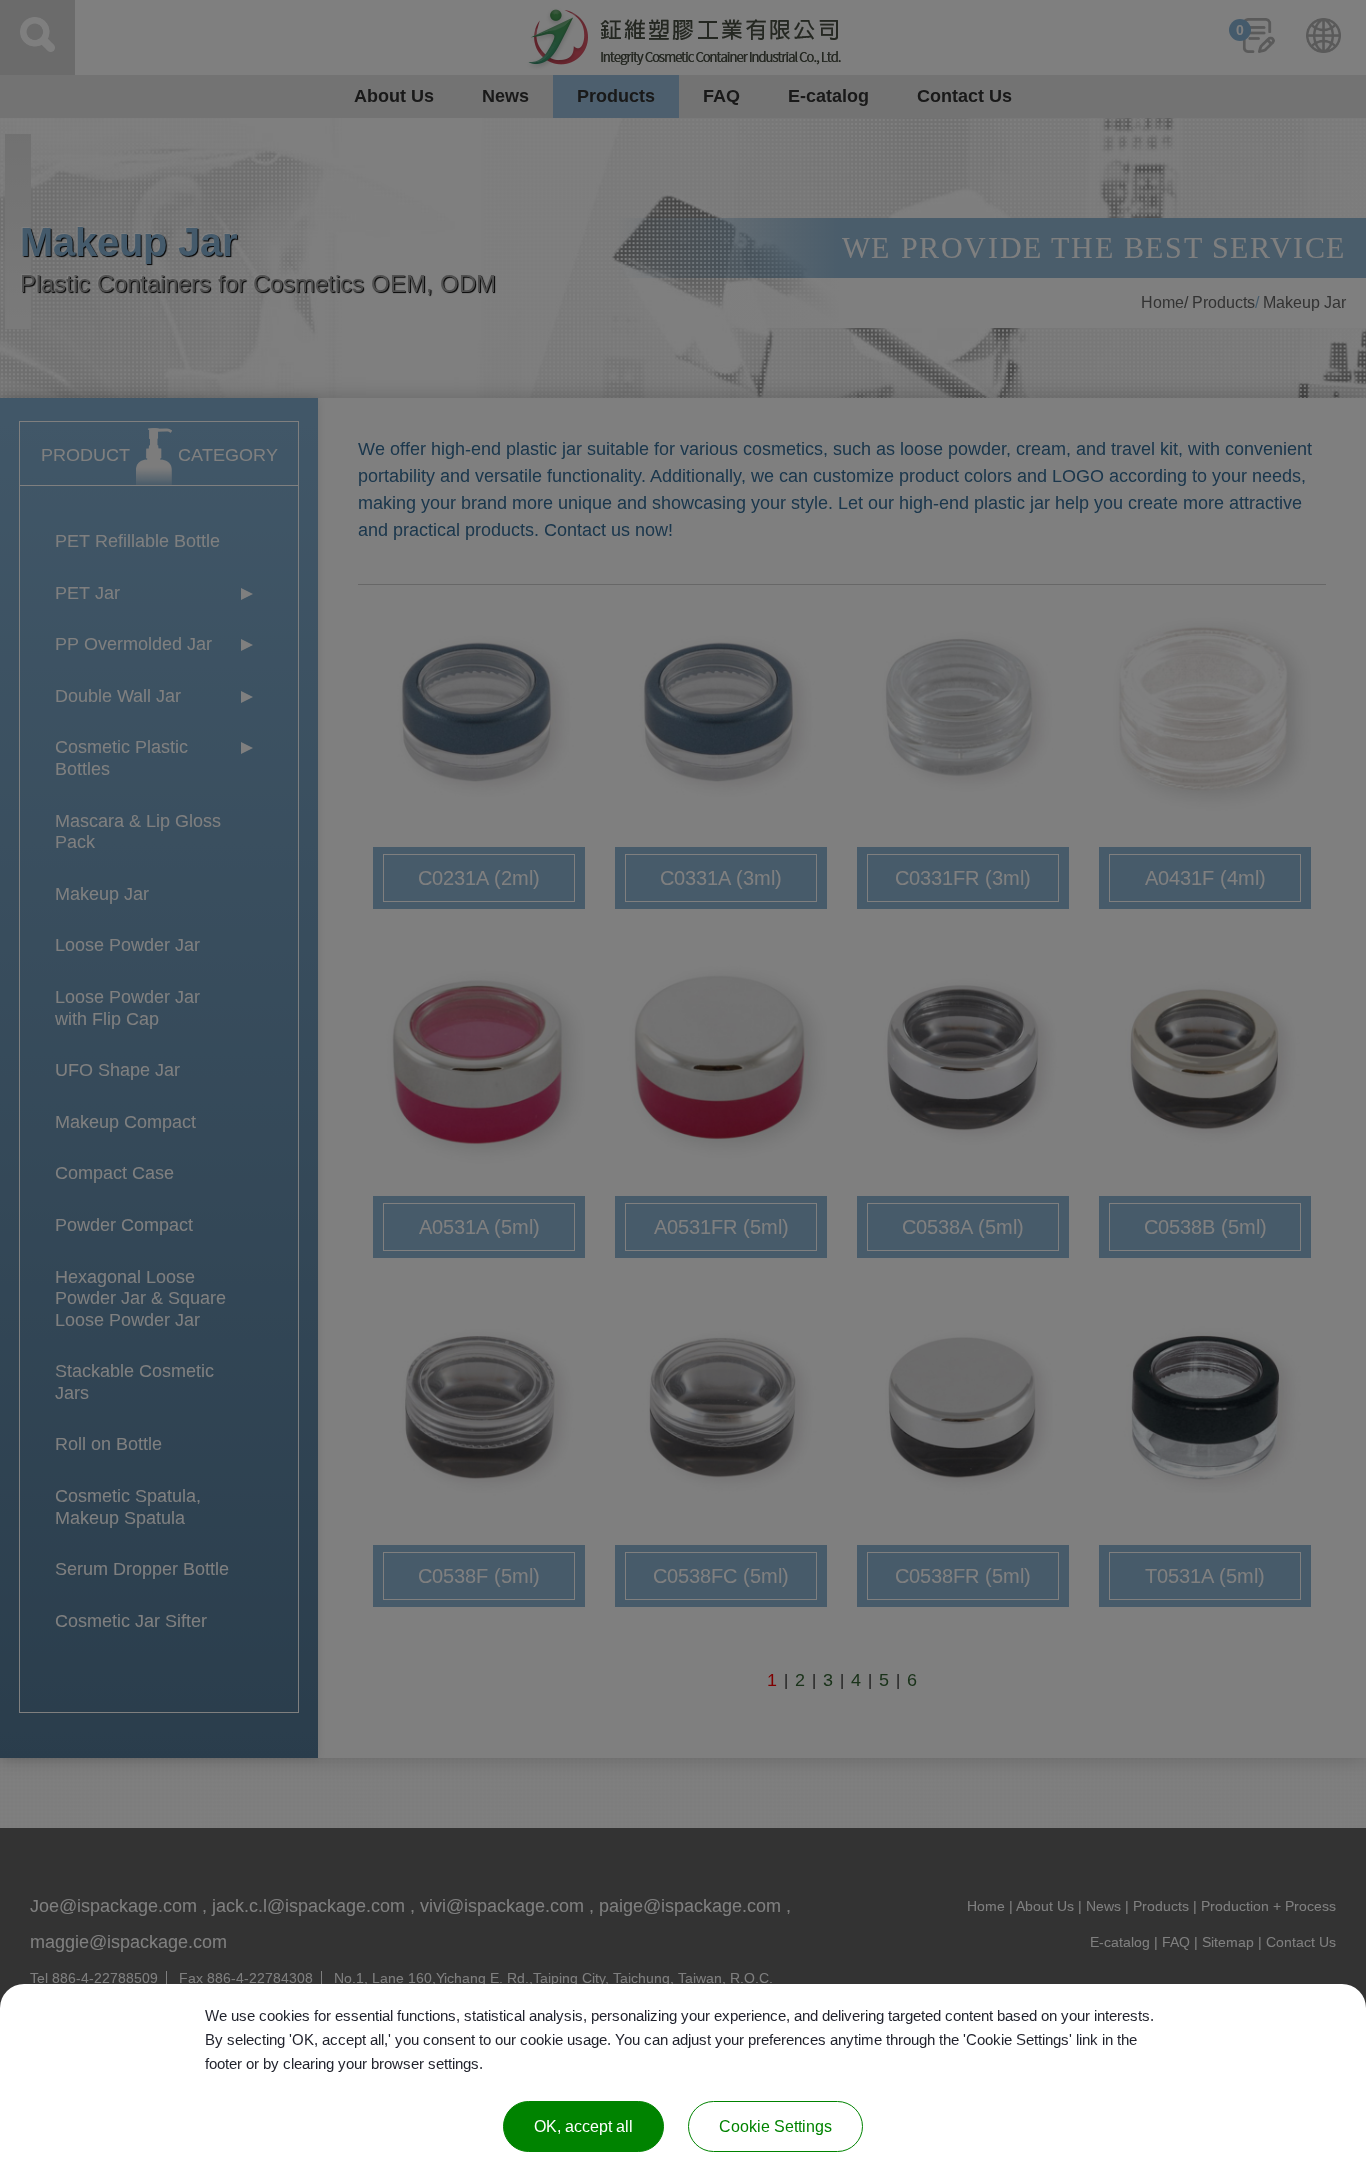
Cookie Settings (775, 2126)
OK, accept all (583, 2126)
